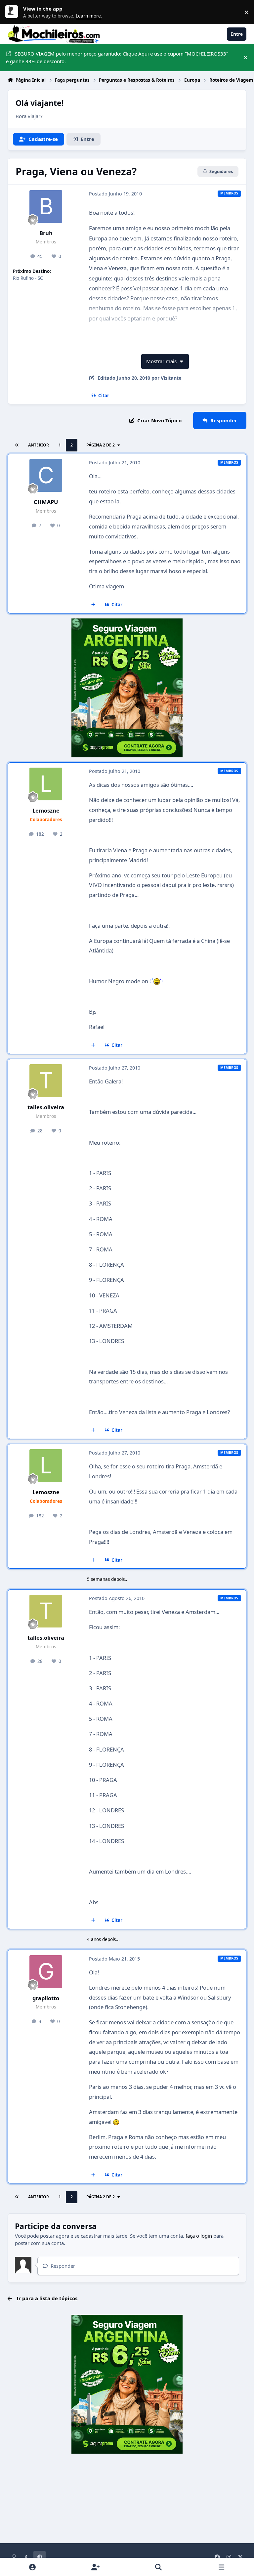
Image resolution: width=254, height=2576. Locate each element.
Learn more (13, 12)
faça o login (199, 2236)
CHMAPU (46, 502)
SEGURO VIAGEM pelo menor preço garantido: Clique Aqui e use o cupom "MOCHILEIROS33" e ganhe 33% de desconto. (117, 57)
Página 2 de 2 (101, 445)
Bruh (46, 233)
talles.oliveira (46, 1107)
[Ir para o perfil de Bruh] (46, 207)
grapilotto (46, 1998)
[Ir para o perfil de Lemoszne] (46, 784)
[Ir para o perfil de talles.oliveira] (46, 1081)
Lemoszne (46, 810)
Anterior (39, 445)
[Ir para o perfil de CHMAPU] (46, 475)
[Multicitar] (93, 605)
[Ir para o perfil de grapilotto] (46, 1972)
